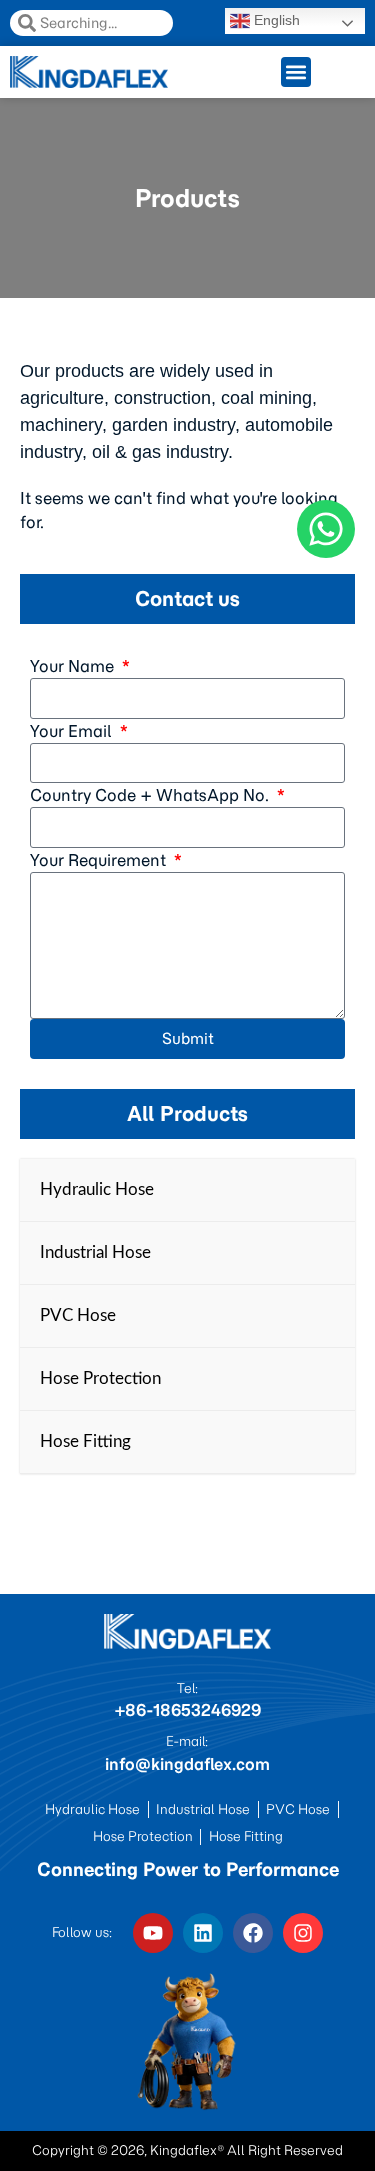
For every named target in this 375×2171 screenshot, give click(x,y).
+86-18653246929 (187, 1710)
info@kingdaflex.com (187, 1764)
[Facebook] (253, 1933)
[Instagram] (303, 1933)
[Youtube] (153, 1933)
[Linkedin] (203, 1933)
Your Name (74, 666)
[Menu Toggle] (296, 72)
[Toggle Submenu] (320, 1190)
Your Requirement (100, 860)
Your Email (73, 731)
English (275, 20)
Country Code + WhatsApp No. (151, 795)
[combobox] (91, 23)
